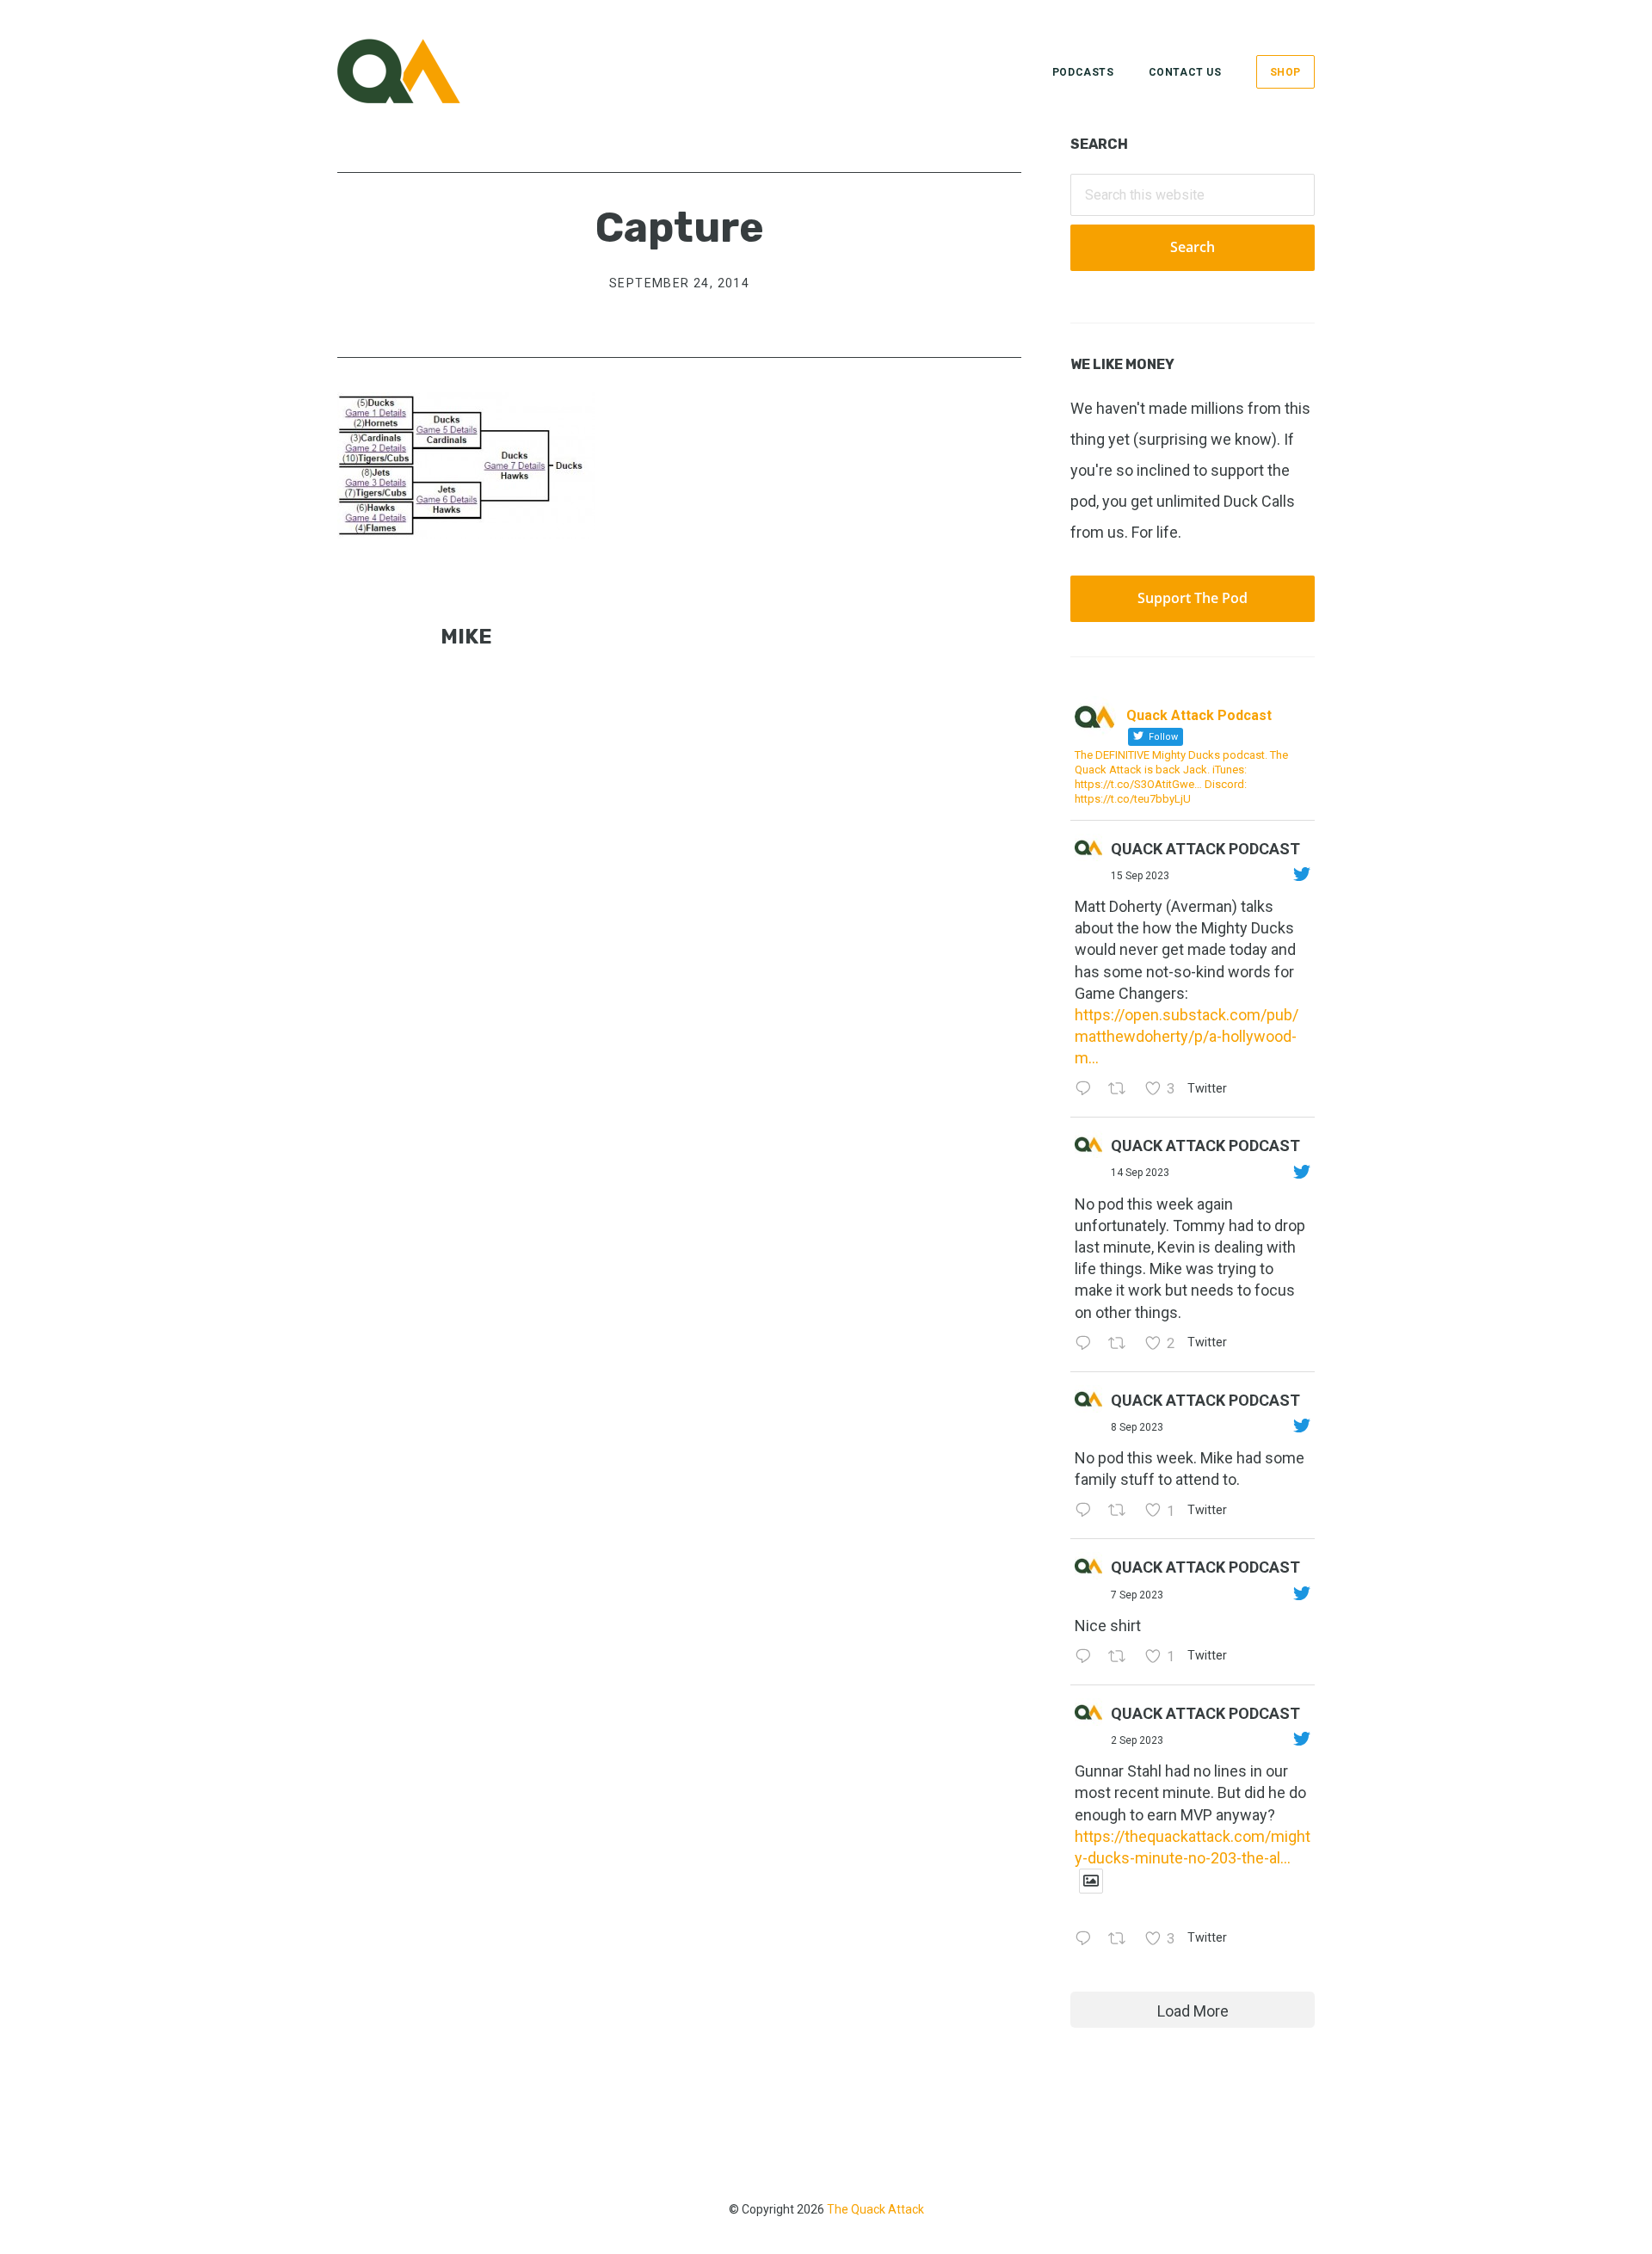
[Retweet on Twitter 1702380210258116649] (1122, 1344)
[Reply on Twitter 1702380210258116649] (1087, 1344)
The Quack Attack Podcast (423, 71)
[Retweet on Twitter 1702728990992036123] (1122, 1090)
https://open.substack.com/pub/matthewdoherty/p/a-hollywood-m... (1187, 1036)
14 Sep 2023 (1140, 1173)
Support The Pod (1193, 598)
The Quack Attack (875, 2209)
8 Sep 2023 (1137, 1427)
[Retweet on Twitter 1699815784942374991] (1122, 1657)
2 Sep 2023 (1137, 1740)
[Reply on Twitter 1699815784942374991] (1087, 1657)
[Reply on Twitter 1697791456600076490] (1087, 1940)
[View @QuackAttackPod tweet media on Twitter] (1091, 1881)
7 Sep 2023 (1137, 1595)
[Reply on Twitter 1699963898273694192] (1087, 1511)
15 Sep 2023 (1140, 876)
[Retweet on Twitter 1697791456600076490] (1122, 1940)
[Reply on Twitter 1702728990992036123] (1087, 1090)
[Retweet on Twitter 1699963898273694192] (1122, 1511)
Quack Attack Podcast (1205, 849)
